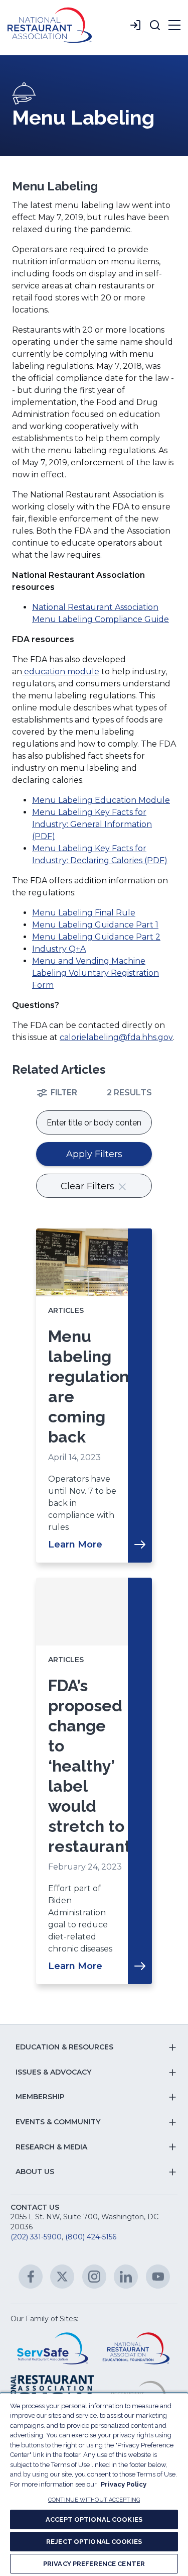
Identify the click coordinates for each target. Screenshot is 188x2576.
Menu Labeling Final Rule (84, 913)
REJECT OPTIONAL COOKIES (94, 2542)
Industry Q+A (59, 949)
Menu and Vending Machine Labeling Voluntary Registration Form (96, 973)
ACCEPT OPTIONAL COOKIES (94, 2519)
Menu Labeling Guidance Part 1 (95, 925)
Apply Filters (94, 1154)
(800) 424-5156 (91, 2237)
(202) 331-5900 (36, 2237)
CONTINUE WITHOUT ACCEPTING (94, 2500)
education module (61, 672)
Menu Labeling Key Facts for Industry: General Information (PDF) (92, 824)
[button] (155, 25)
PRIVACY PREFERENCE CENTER (94, 2564)
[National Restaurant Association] (50, 25)
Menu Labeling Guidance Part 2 (96, 937)
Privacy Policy (124, 2484)
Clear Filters (89, 1186)
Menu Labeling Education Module (101, 800)
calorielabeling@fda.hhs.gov (116, 1037)
